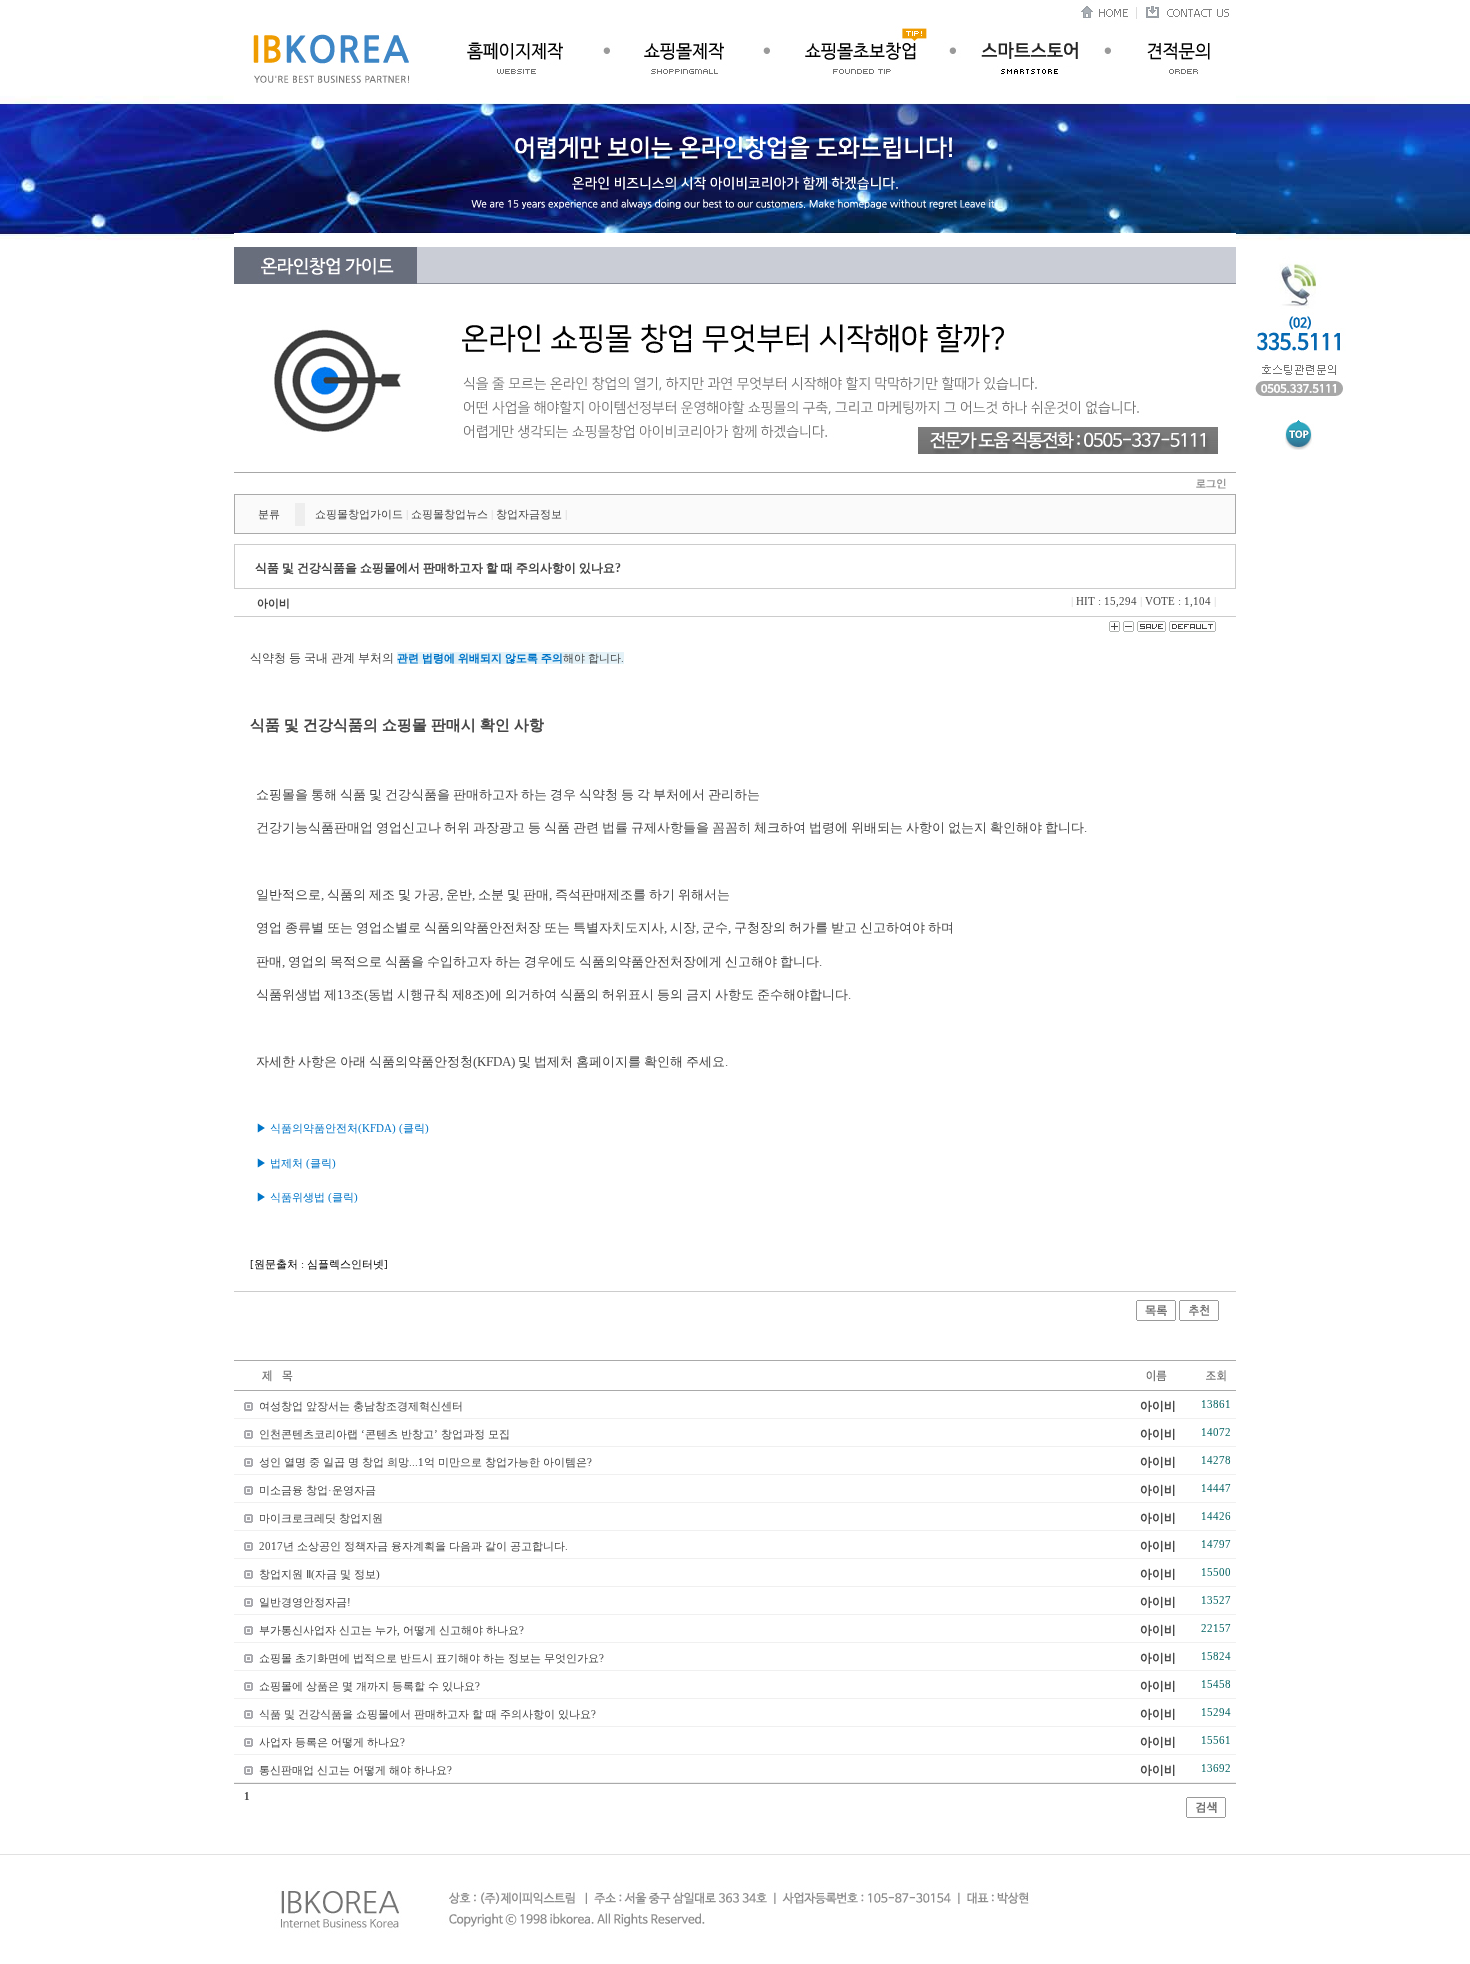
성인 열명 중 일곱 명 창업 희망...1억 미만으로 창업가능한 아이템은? (425, 1462)
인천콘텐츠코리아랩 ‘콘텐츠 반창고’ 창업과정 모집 (384, 1434)
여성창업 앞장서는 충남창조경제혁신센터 (361, 1406)
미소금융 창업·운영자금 (317, 1490)
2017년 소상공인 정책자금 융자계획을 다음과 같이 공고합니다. (413, 1546)
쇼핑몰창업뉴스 (449, 514)
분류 (269, 514)
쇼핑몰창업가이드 (359, 514)
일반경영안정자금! (305, 1602)
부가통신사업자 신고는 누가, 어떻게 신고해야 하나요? (391, 1630)
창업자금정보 (529, 514)
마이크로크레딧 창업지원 (321, 1518)
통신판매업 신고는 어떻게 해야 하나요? (355, 1770)
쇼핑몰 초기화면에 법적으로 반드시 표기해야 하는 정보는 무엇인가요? (431, 1658)
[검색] (1206, 1814)
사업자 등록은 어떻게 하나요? (332, 1742)
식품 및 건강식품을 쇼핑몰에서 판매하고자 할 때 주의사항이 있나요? (427, 1714)
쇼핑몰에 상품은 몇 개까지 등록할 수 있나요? (369, 1686)
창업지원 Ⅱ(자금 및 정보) (319, 1574)
